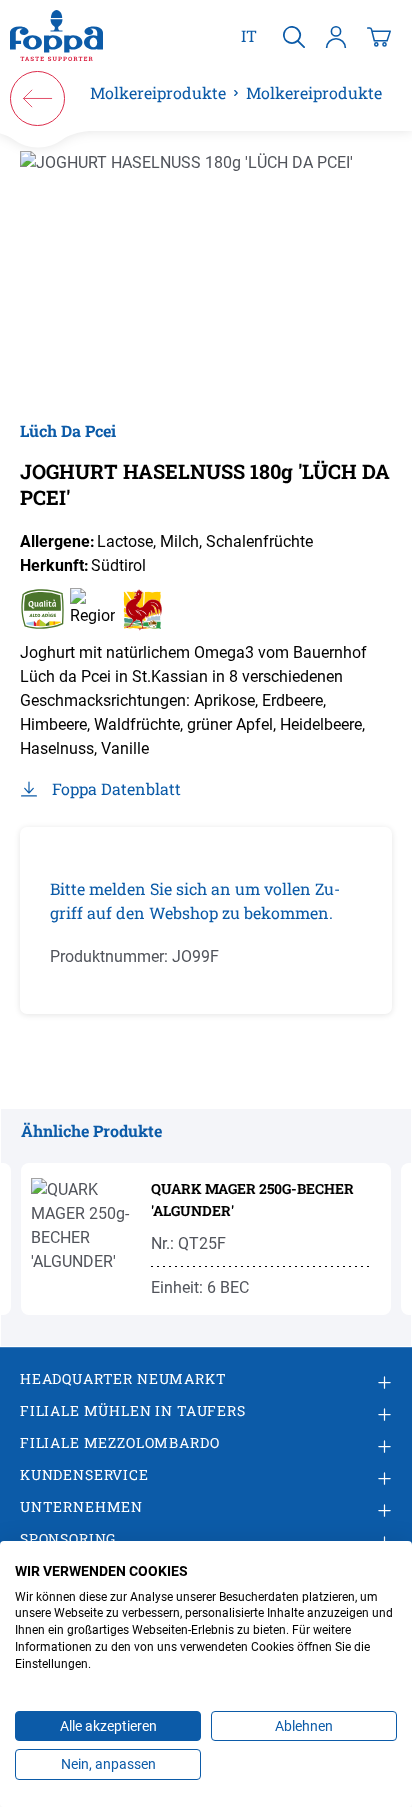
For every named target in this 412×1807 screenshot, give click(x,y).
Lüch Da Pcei (68, 430)
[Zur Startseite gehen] (56, 36)
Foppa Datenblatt (116, 788)
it (249, 35)
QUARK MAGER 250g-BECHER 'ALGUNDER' (252, 1199)
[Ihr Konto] (336, 36)
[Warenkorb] (379, 36)
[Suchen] (294, 36)
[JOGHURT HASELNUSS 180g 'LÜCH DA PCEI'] (206, 275)
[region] (206, 275)
